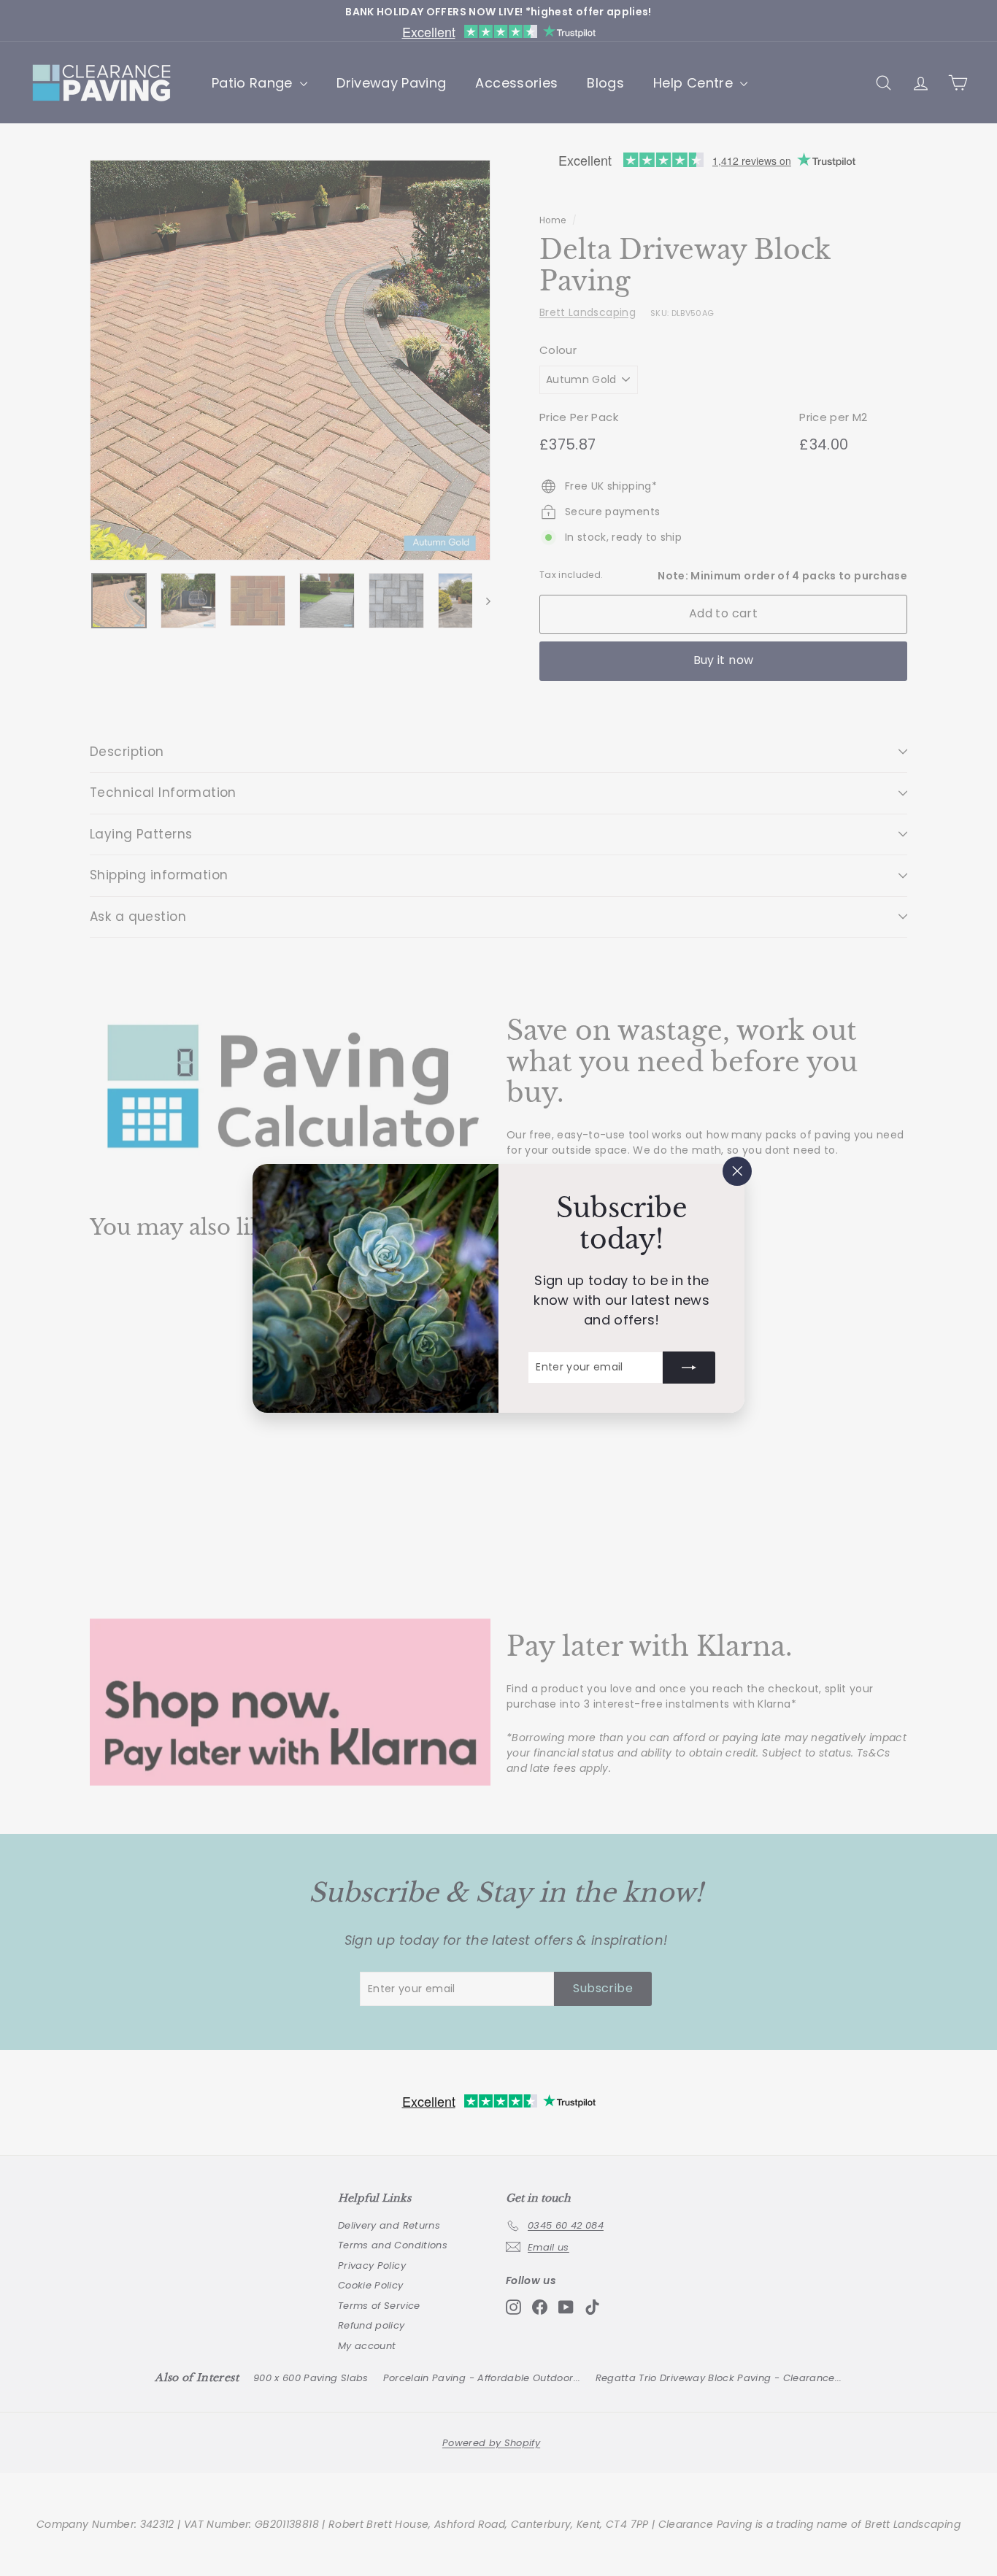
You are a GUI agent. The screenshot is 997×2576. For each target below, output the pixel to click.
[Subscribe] (689, 1367)
